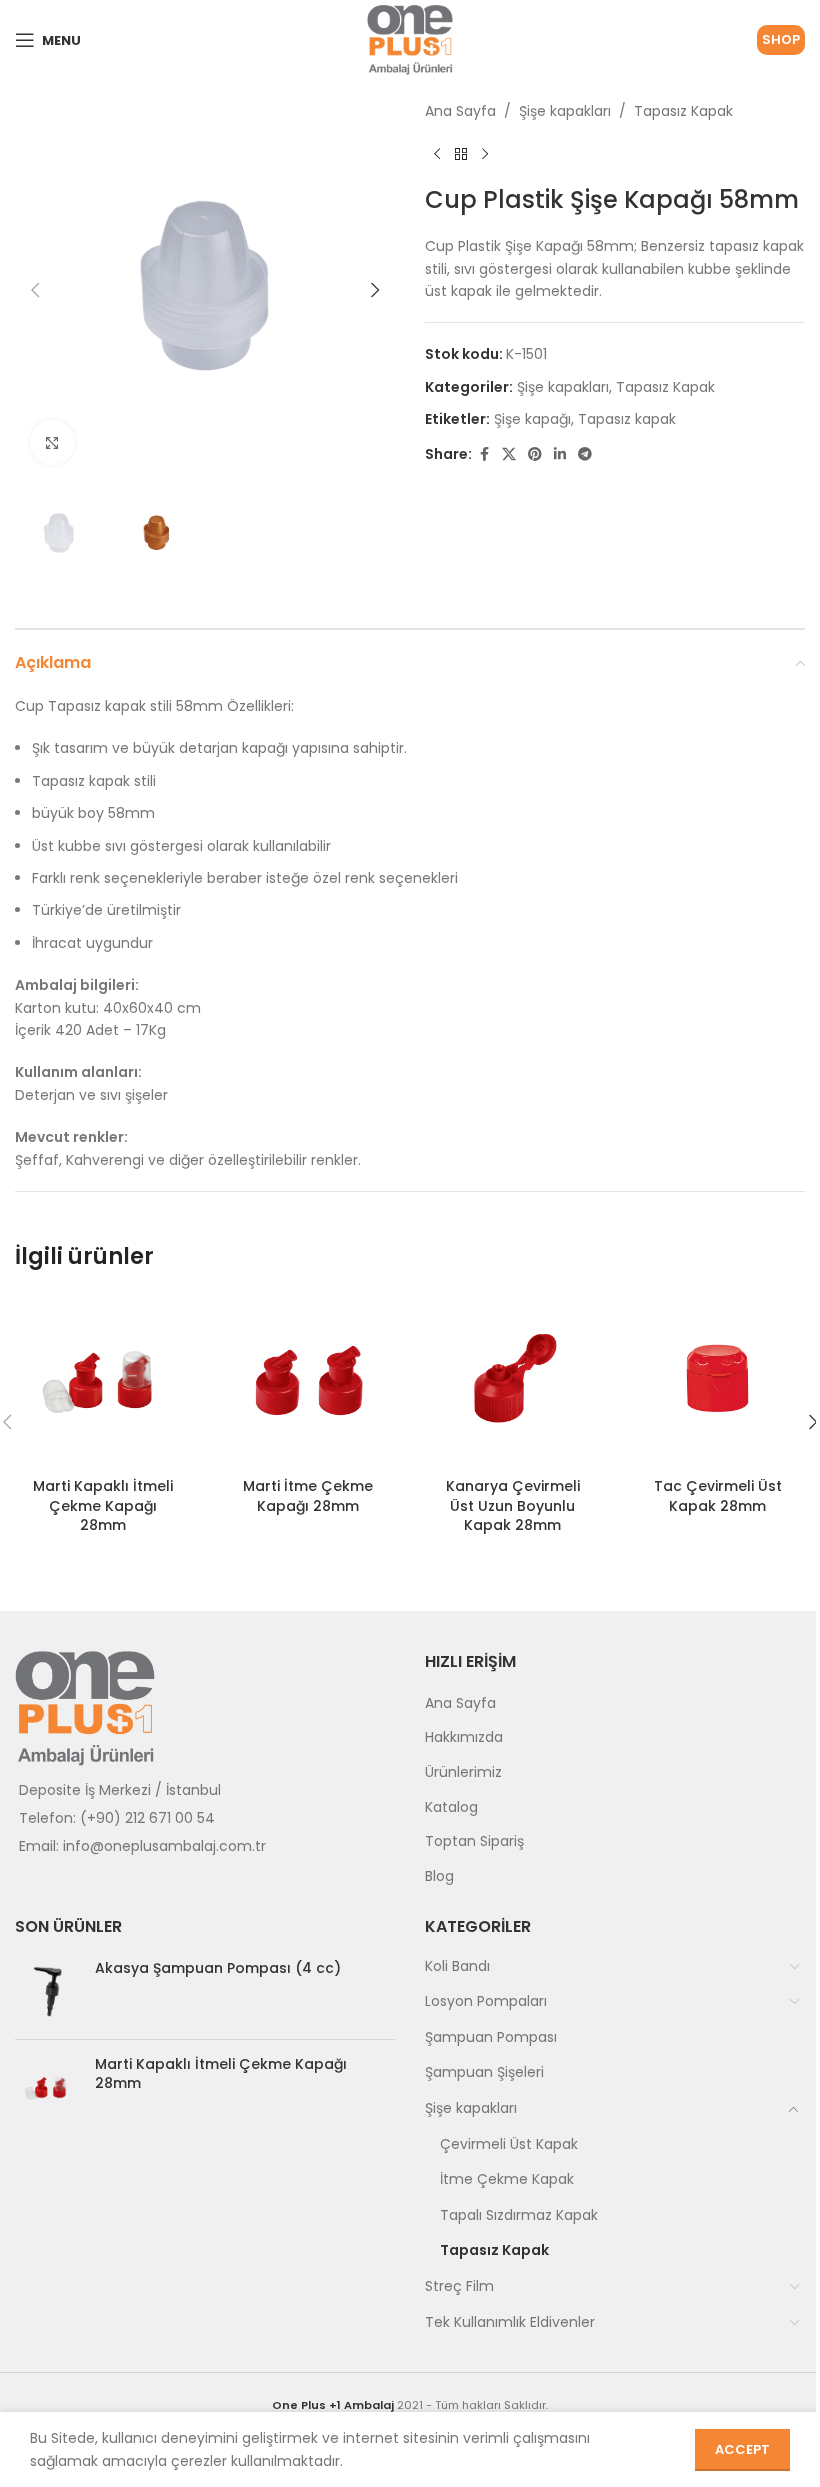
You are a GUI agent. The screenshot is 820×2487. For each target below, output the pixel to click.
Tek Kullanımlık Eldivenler (510, 2322)
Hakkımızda (464, 1737)
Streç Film (459, 2286)
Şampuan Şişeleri (484, 2072)
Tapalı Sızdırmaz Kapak (519, 2215)
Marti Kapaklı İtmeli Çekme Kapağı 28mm (103, 1505)
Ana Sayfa (460, 111)
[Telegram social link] (585, 454)
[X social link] (509, 454)
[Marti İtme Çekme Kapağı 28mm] (307, 1380)
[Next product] (485, 154)
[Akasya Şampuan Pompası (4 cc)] (47, 1991)
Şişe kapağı (532, 419)
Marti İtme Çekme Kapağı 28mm (308, 1496)
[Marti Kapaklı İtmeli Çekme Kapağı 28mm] (102, 1380)
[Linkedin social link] (560, 454)
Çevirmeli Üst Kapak (509, 2144)
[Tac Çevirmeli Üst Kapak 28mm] (717, 1380)
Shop (781, 39)
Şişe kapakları (565, 111)
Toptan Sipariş (474, 1841)
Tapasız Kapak (683, 111)
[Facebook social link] (484, 454)
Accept (742, 2449)
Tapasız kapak (627, 419)
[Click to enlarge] (52, 442)
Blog (439, 1876)
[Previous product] (437, 154)
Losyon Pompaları (486, 2001)
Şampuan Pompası (491, 2037)
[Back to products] (461, 154)
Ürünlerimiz (463, 1772)
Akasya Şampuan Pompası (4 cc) (218, 1968)
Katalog (451, 1807)
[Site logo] (410, 39)
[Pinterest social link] (535, 454)
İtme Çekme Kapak (507, 2179)
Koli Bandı (457, 1966)
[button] (35, 290)
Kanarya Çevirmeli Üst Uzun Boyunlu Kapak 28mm (513, 1505)
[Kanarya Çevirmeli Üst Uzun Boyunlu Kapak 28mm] (512, 1380)
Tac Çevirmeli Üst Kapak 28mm (718, 1496)
